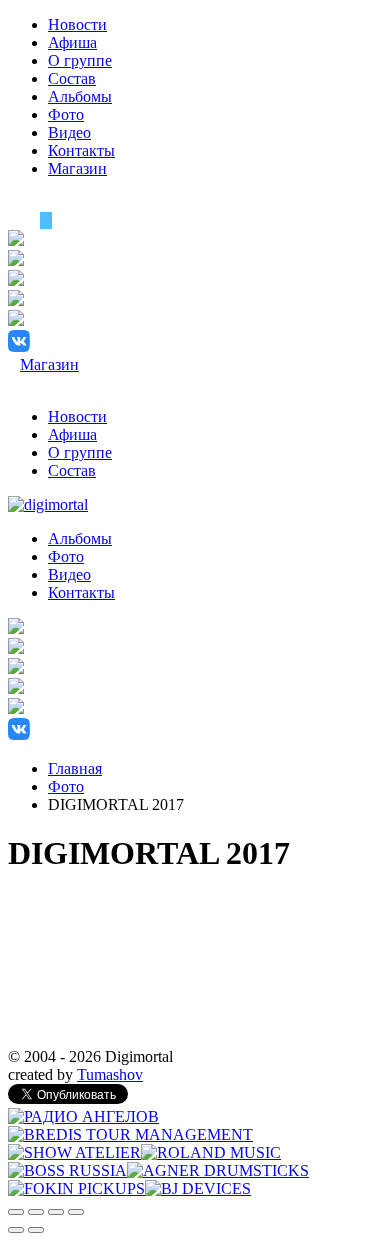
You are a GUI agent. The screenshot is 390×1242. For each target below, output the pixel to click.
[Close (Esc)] (16, 1212)
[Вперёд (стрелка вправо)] (36, 1230)
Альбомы (80, 96)
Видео (69, 132)
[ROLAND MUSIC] (211, 1152)
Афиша (72, 42)
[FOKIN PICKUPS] (76, 1188)
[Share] (36, 1212)
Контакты (81, 150)
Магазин (77, 168)
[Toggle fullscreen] (56, 1212)
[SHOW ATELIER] (74, 1152)
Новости (77, 24)
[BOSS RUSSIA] (67, 1170)
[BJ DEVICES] (198, 1188)
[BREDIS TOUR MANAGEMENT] (130, 1134)
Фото (66, 114)
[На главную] (48, 504)
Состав (72, 78)
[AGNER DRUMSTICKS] (218, 1170)
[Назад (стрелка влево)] (16, 1230)
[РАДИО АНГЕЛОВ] (83, 1116)
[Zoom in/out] (76, 1212)
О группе (80, 60)
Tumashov (110, 1074)
